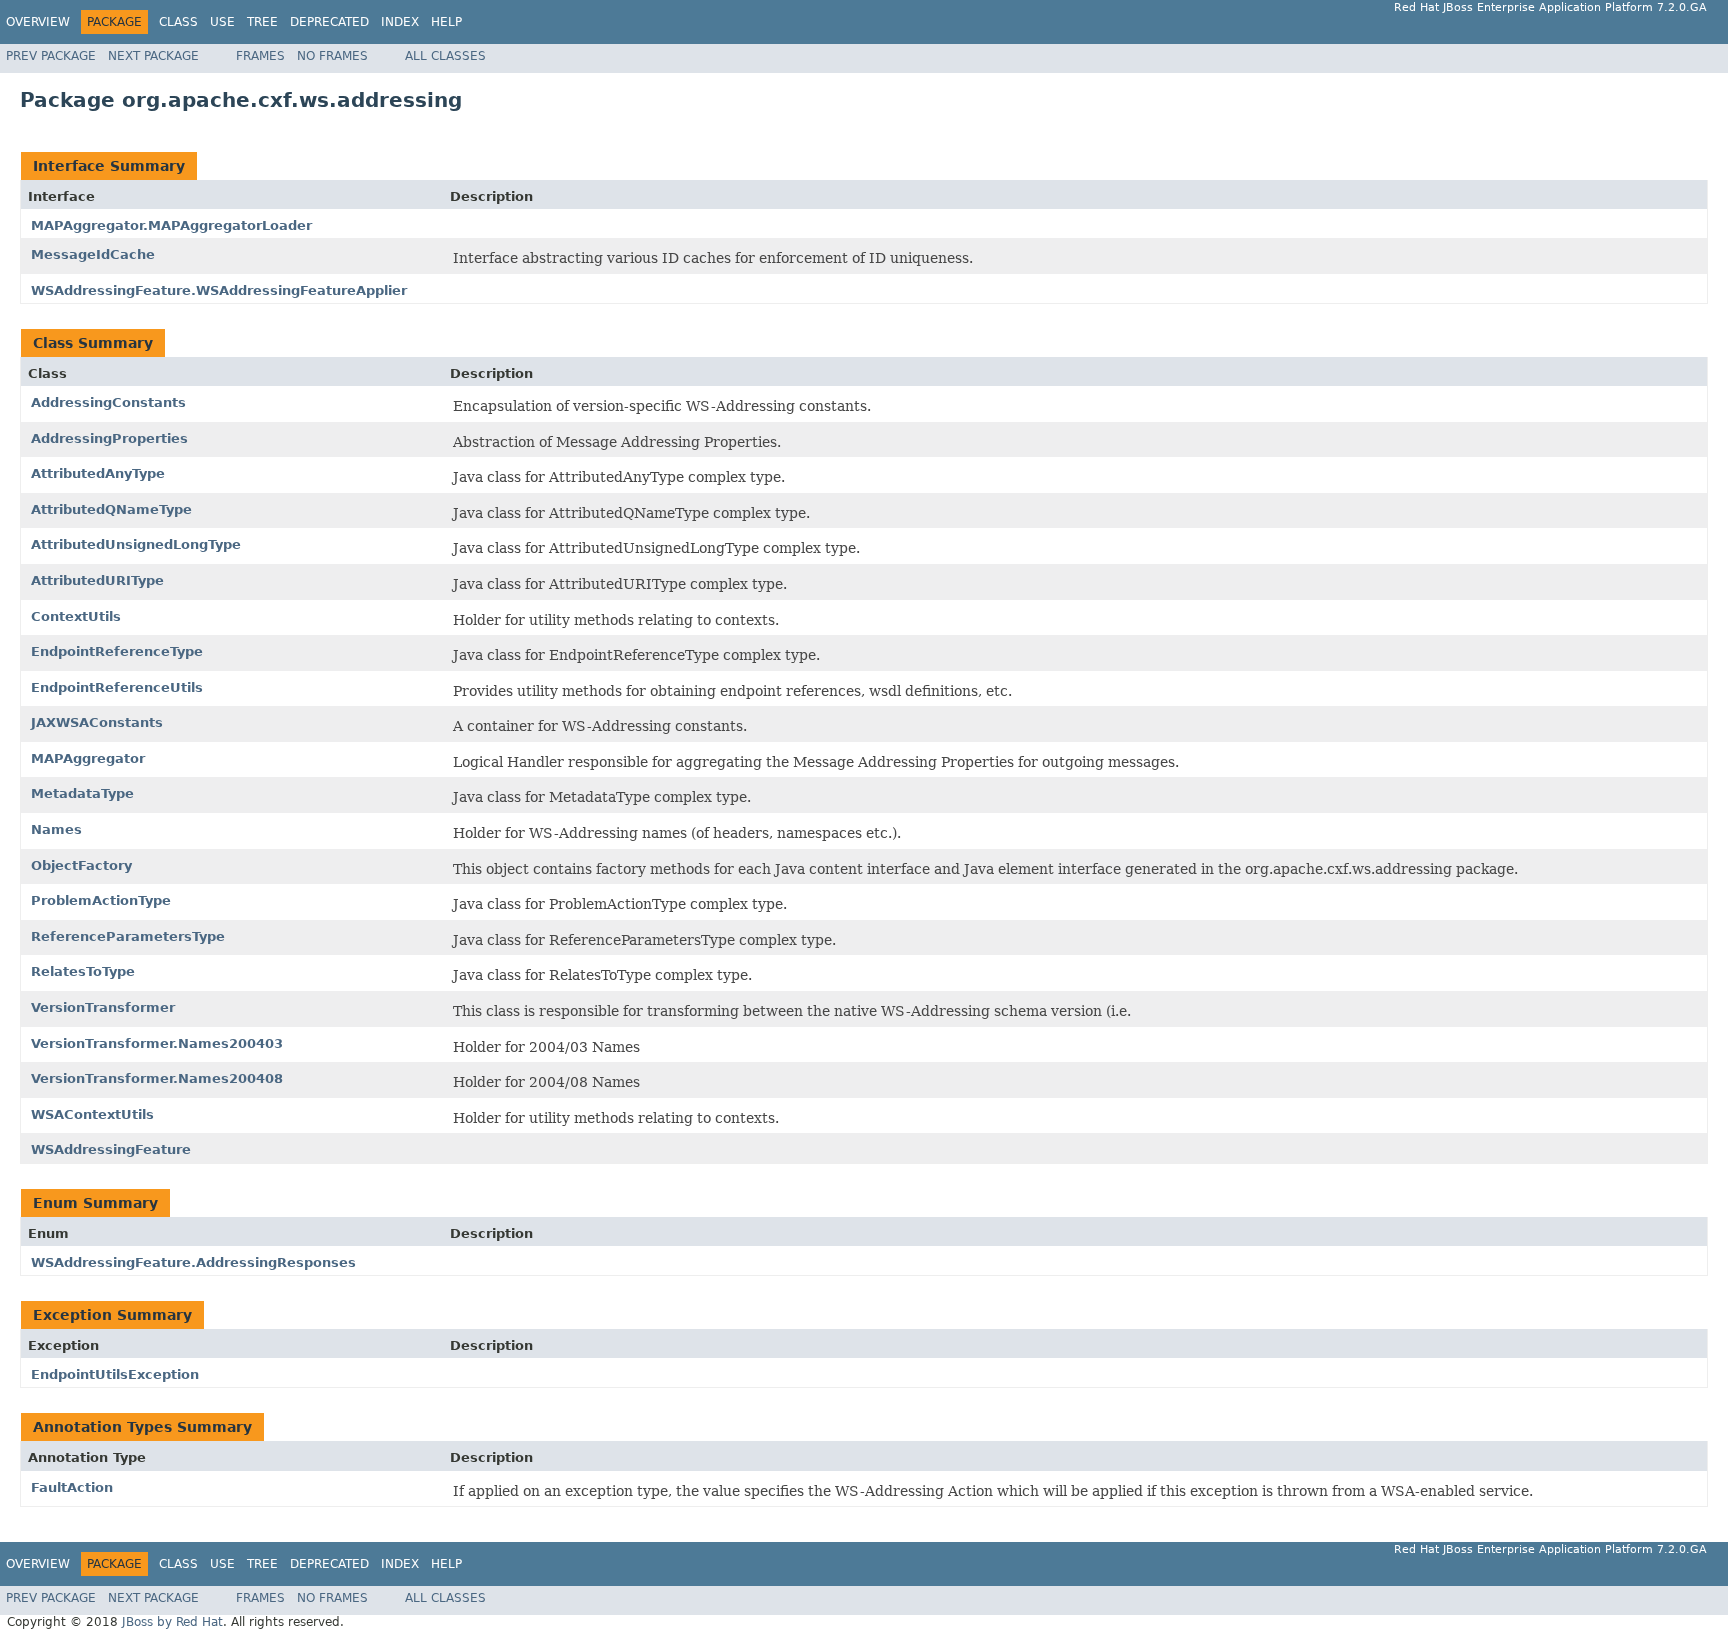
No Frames (332, 56)
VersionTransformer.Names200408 (157, 1078)
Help (446, 22)
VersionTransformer (103, 1007)
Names (56, 829)
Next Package (153, 56)
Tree (262, 22)
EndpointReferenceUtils (117, 687)
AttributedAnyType (98, 473)
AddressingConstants (108, 402)
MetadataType (82, 793)
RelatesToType (83, 971)
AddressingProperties (109, 438)
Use (222, 22)
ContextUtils (76, 616)
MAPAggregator (88, 758)
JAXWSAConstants (97, 722)
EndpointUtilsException (115, 1374)
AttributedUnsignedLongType (136, 544)
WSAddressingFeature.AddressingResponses (193, 1262)
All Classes (445, 56)
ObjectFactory (81, 865)
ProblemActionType (101, 900)
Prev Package (51, 56)
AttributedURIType (97, 580)
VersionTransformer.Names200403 (157, 1043)
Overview (38, 22)
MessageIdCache (93, 254)
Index (400, 22)
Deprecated (329, 22)
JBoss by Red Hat (172, 1622)
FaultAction (72, 1487)
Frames (260, 56)
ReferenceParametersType (128, 936)
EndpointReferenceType (117, 651)
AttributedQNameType (111, 509)
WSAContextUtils (92, 1114)
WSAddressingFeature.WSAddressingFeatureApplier (219, 290)
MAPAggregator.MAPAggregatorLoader (171, 225)
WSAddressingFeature (111, 1149)
